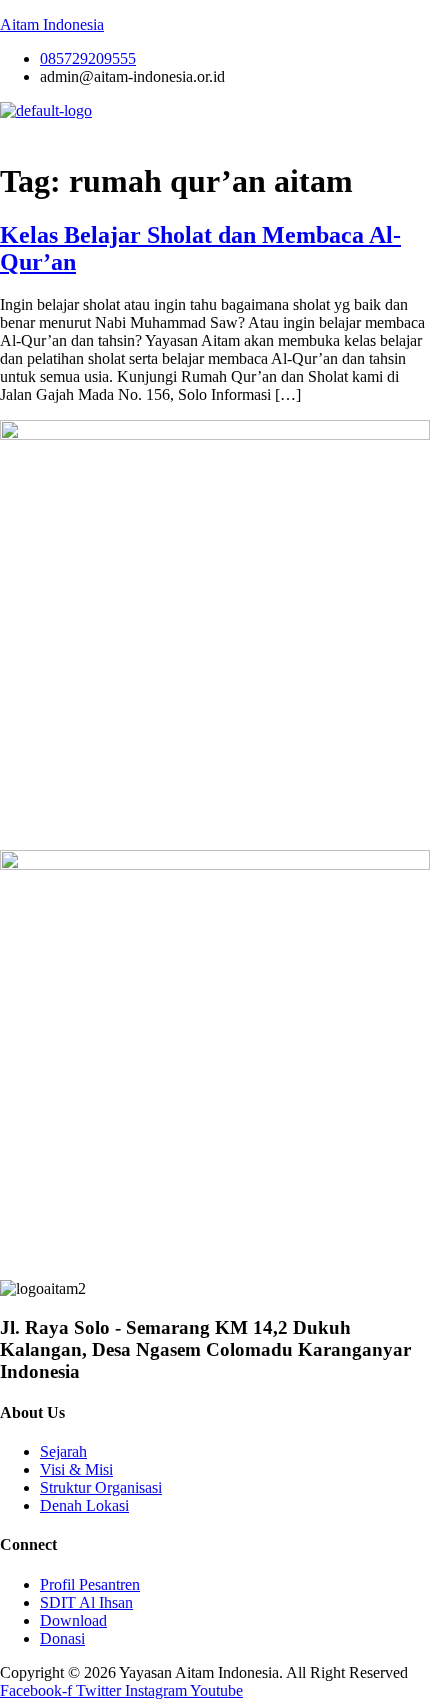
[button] (215, 131)
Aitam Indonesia (52, 24)
